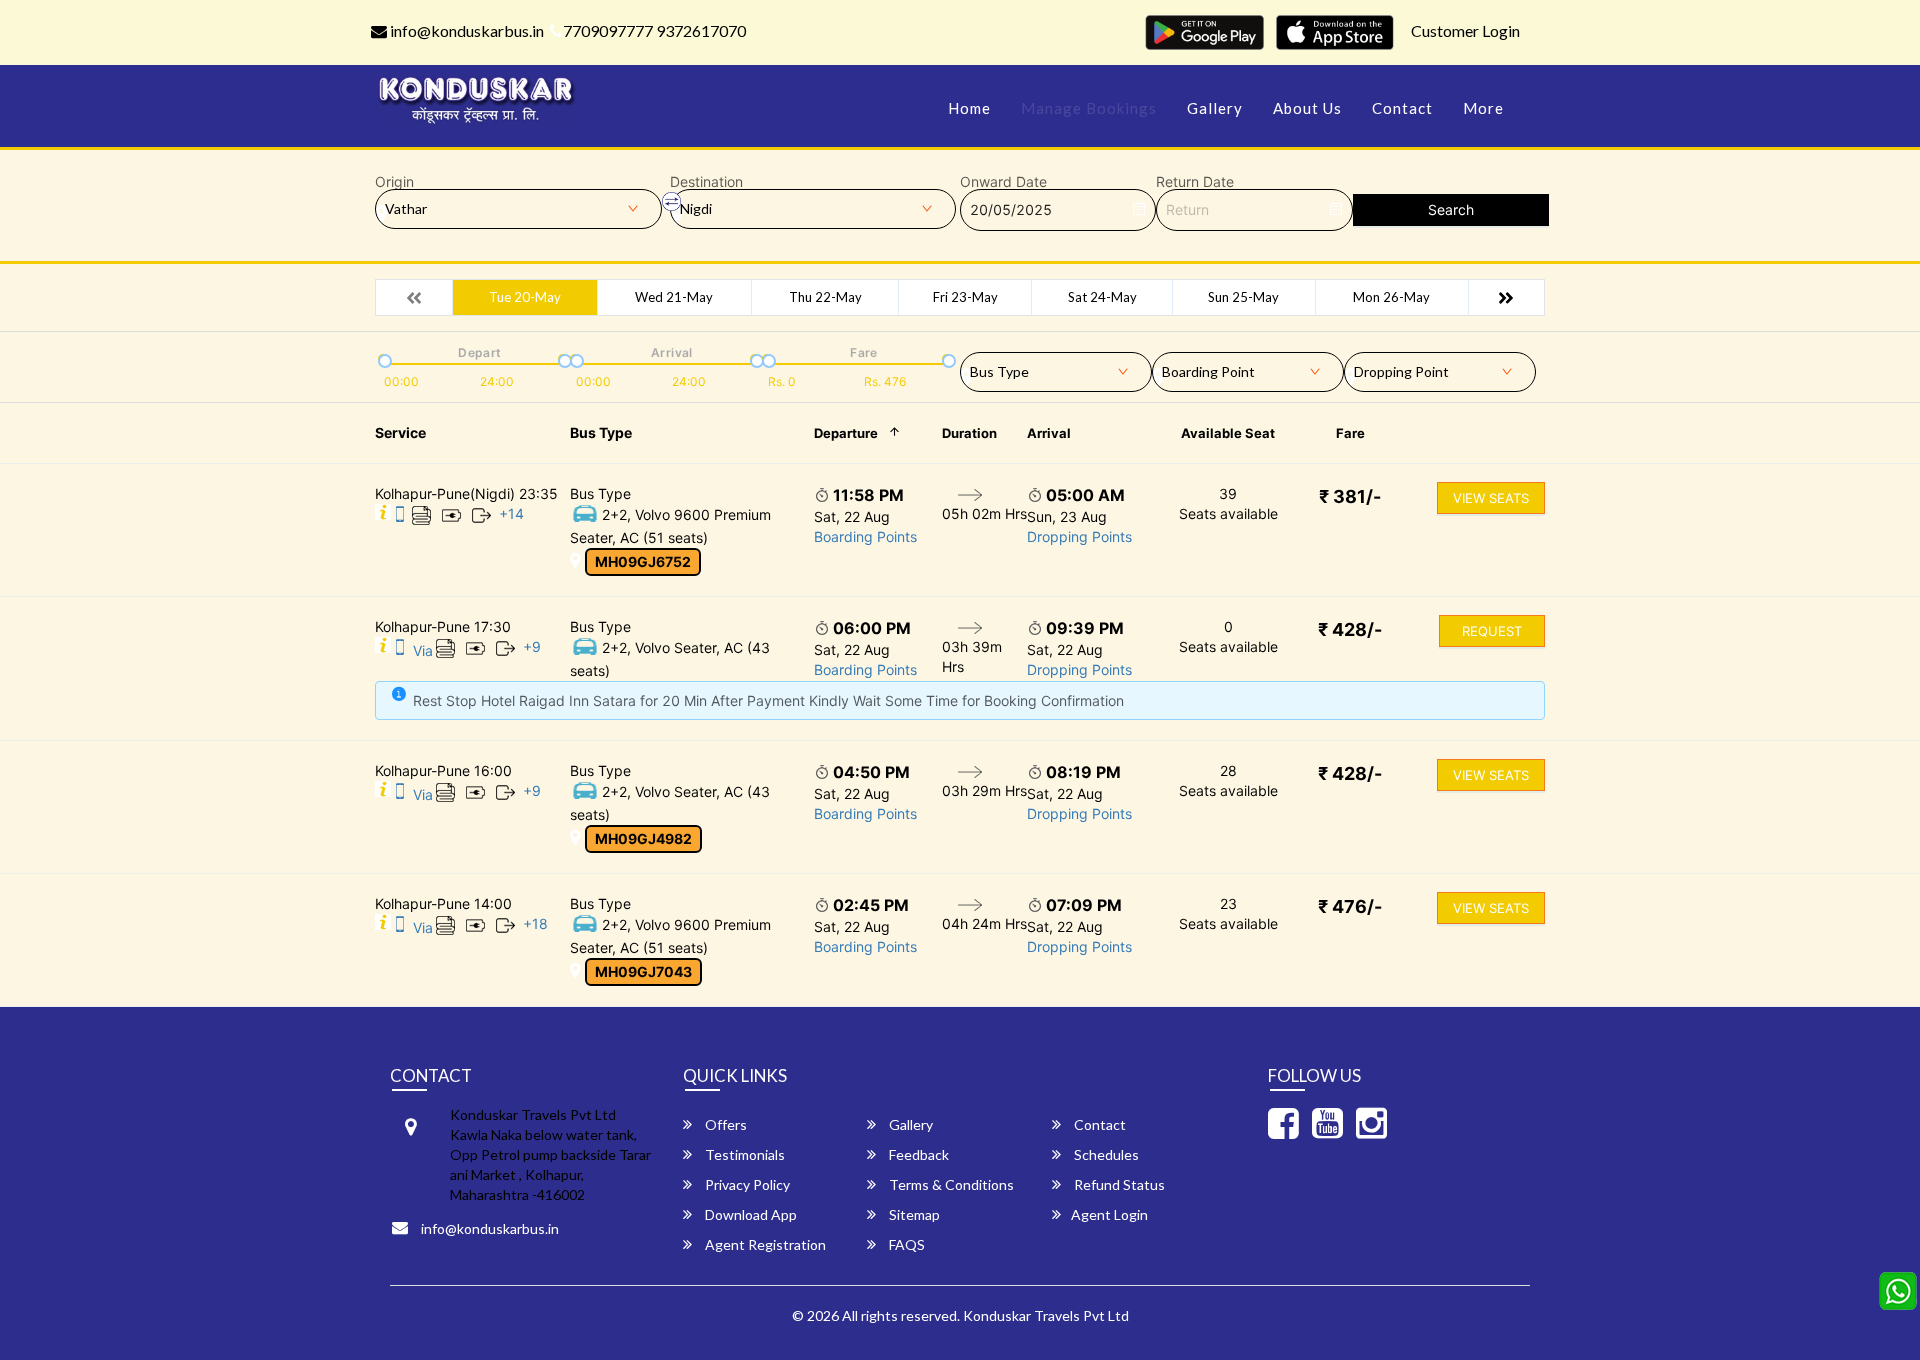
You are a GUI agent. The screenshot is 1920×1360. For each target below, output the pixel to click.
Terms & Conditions (950, 1184)
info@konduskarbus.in (465, 30)
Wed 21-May (674, 297)
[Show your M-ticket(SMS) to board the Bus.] (400, 517)
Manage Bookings (1089, 108)
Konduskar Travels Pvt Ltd (1046, 1315)
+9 (532, 646)
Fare (1350, 433)
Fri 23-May (965, 297)
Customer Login (1465, 30)
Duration (969, 433)
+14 (511, 513)
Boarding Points (865, 536)
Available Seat (1228, 433)
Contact (1402, 108)
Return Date (1195, 182)
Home (969, 108)
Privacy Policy (746, 1184)
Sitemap (913, 1214)
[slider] (383, 359)
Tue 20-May (525, 297)
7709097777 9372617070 (654, 30)
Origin (394, 182)
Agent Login (1109, 1214)
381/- (1350, 496)
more (1483, 108)
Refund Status (1118, 1184)
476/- (1350, 906)
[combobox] (1056, 368)
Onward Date (1003, 182)
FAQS (905, 1244)
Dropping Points (1079, 536)
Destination (706, 182)
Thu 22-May (825, 297)
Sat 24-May (1102, 297)
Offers (724, 1124)
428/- (1350, 629)
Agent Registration (764, 1244)
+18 (535, 923)
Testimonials (743, 1154)
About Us (1307, 108)
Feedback (917, 1154)
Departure (846, 433)
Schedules (1105, 1154)
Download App (749, 1214)
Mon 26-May (1391, 297)
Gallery (1215, 108)
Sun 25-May (1243, 297)
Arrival (1049, 433)
